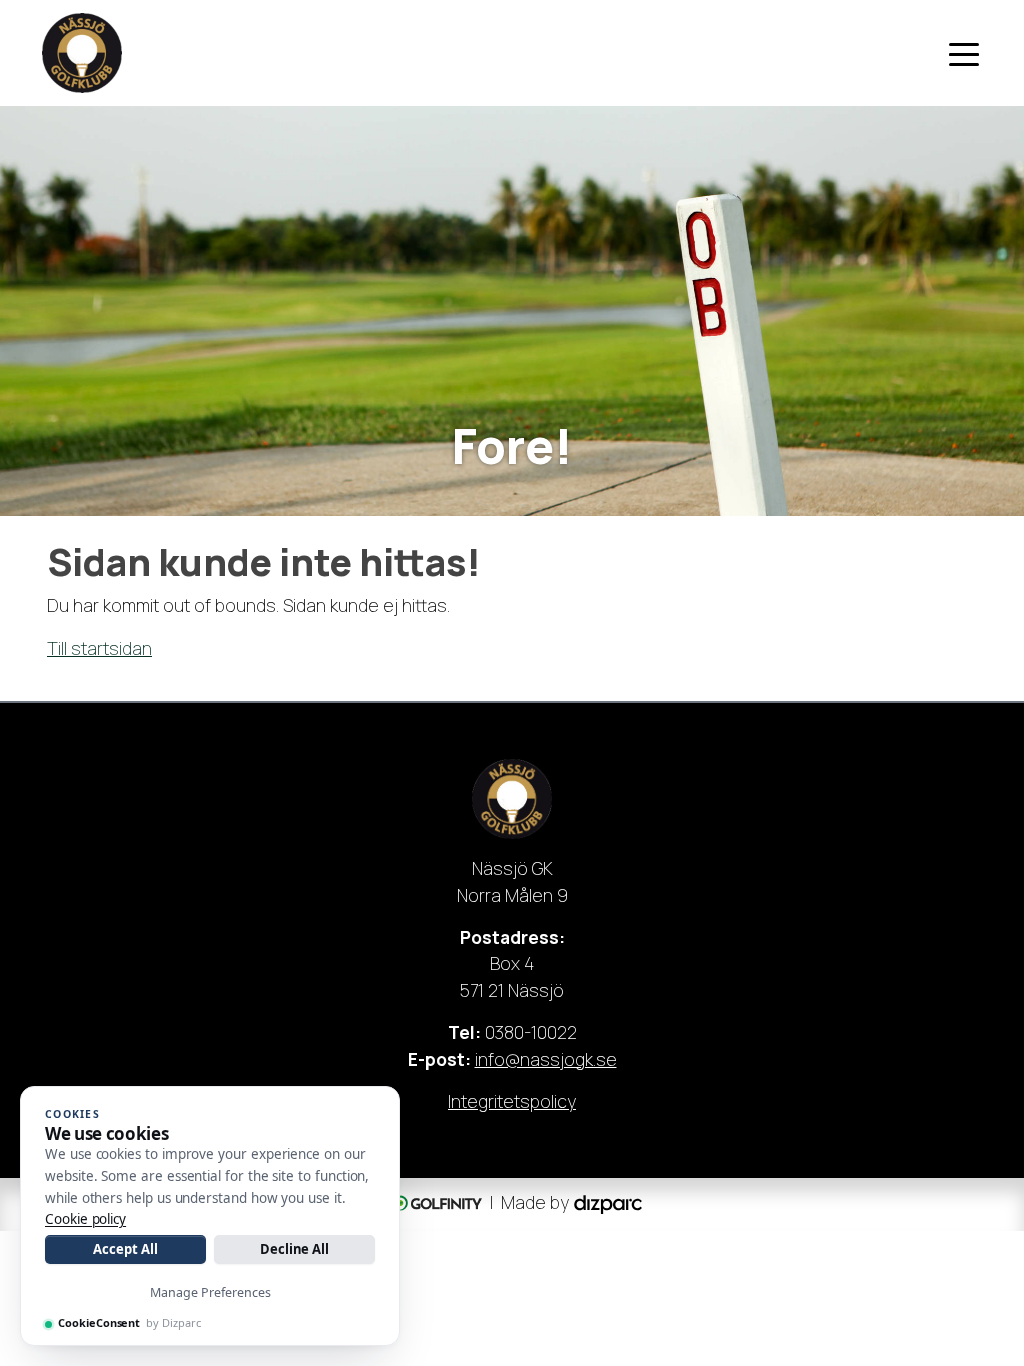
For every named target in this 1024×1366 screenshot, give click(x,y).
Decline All (294, 1249)
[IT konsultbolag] (608, 1203)
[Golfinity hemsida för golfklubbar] (434, 1203)
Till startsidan (99, 648)
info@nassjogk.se (546, 1059)
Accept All (125, 1249)
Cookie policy (85, 1219)
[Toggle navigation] (964, 53)
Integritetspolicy (512, 1101)
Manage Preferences (210, 1292)
